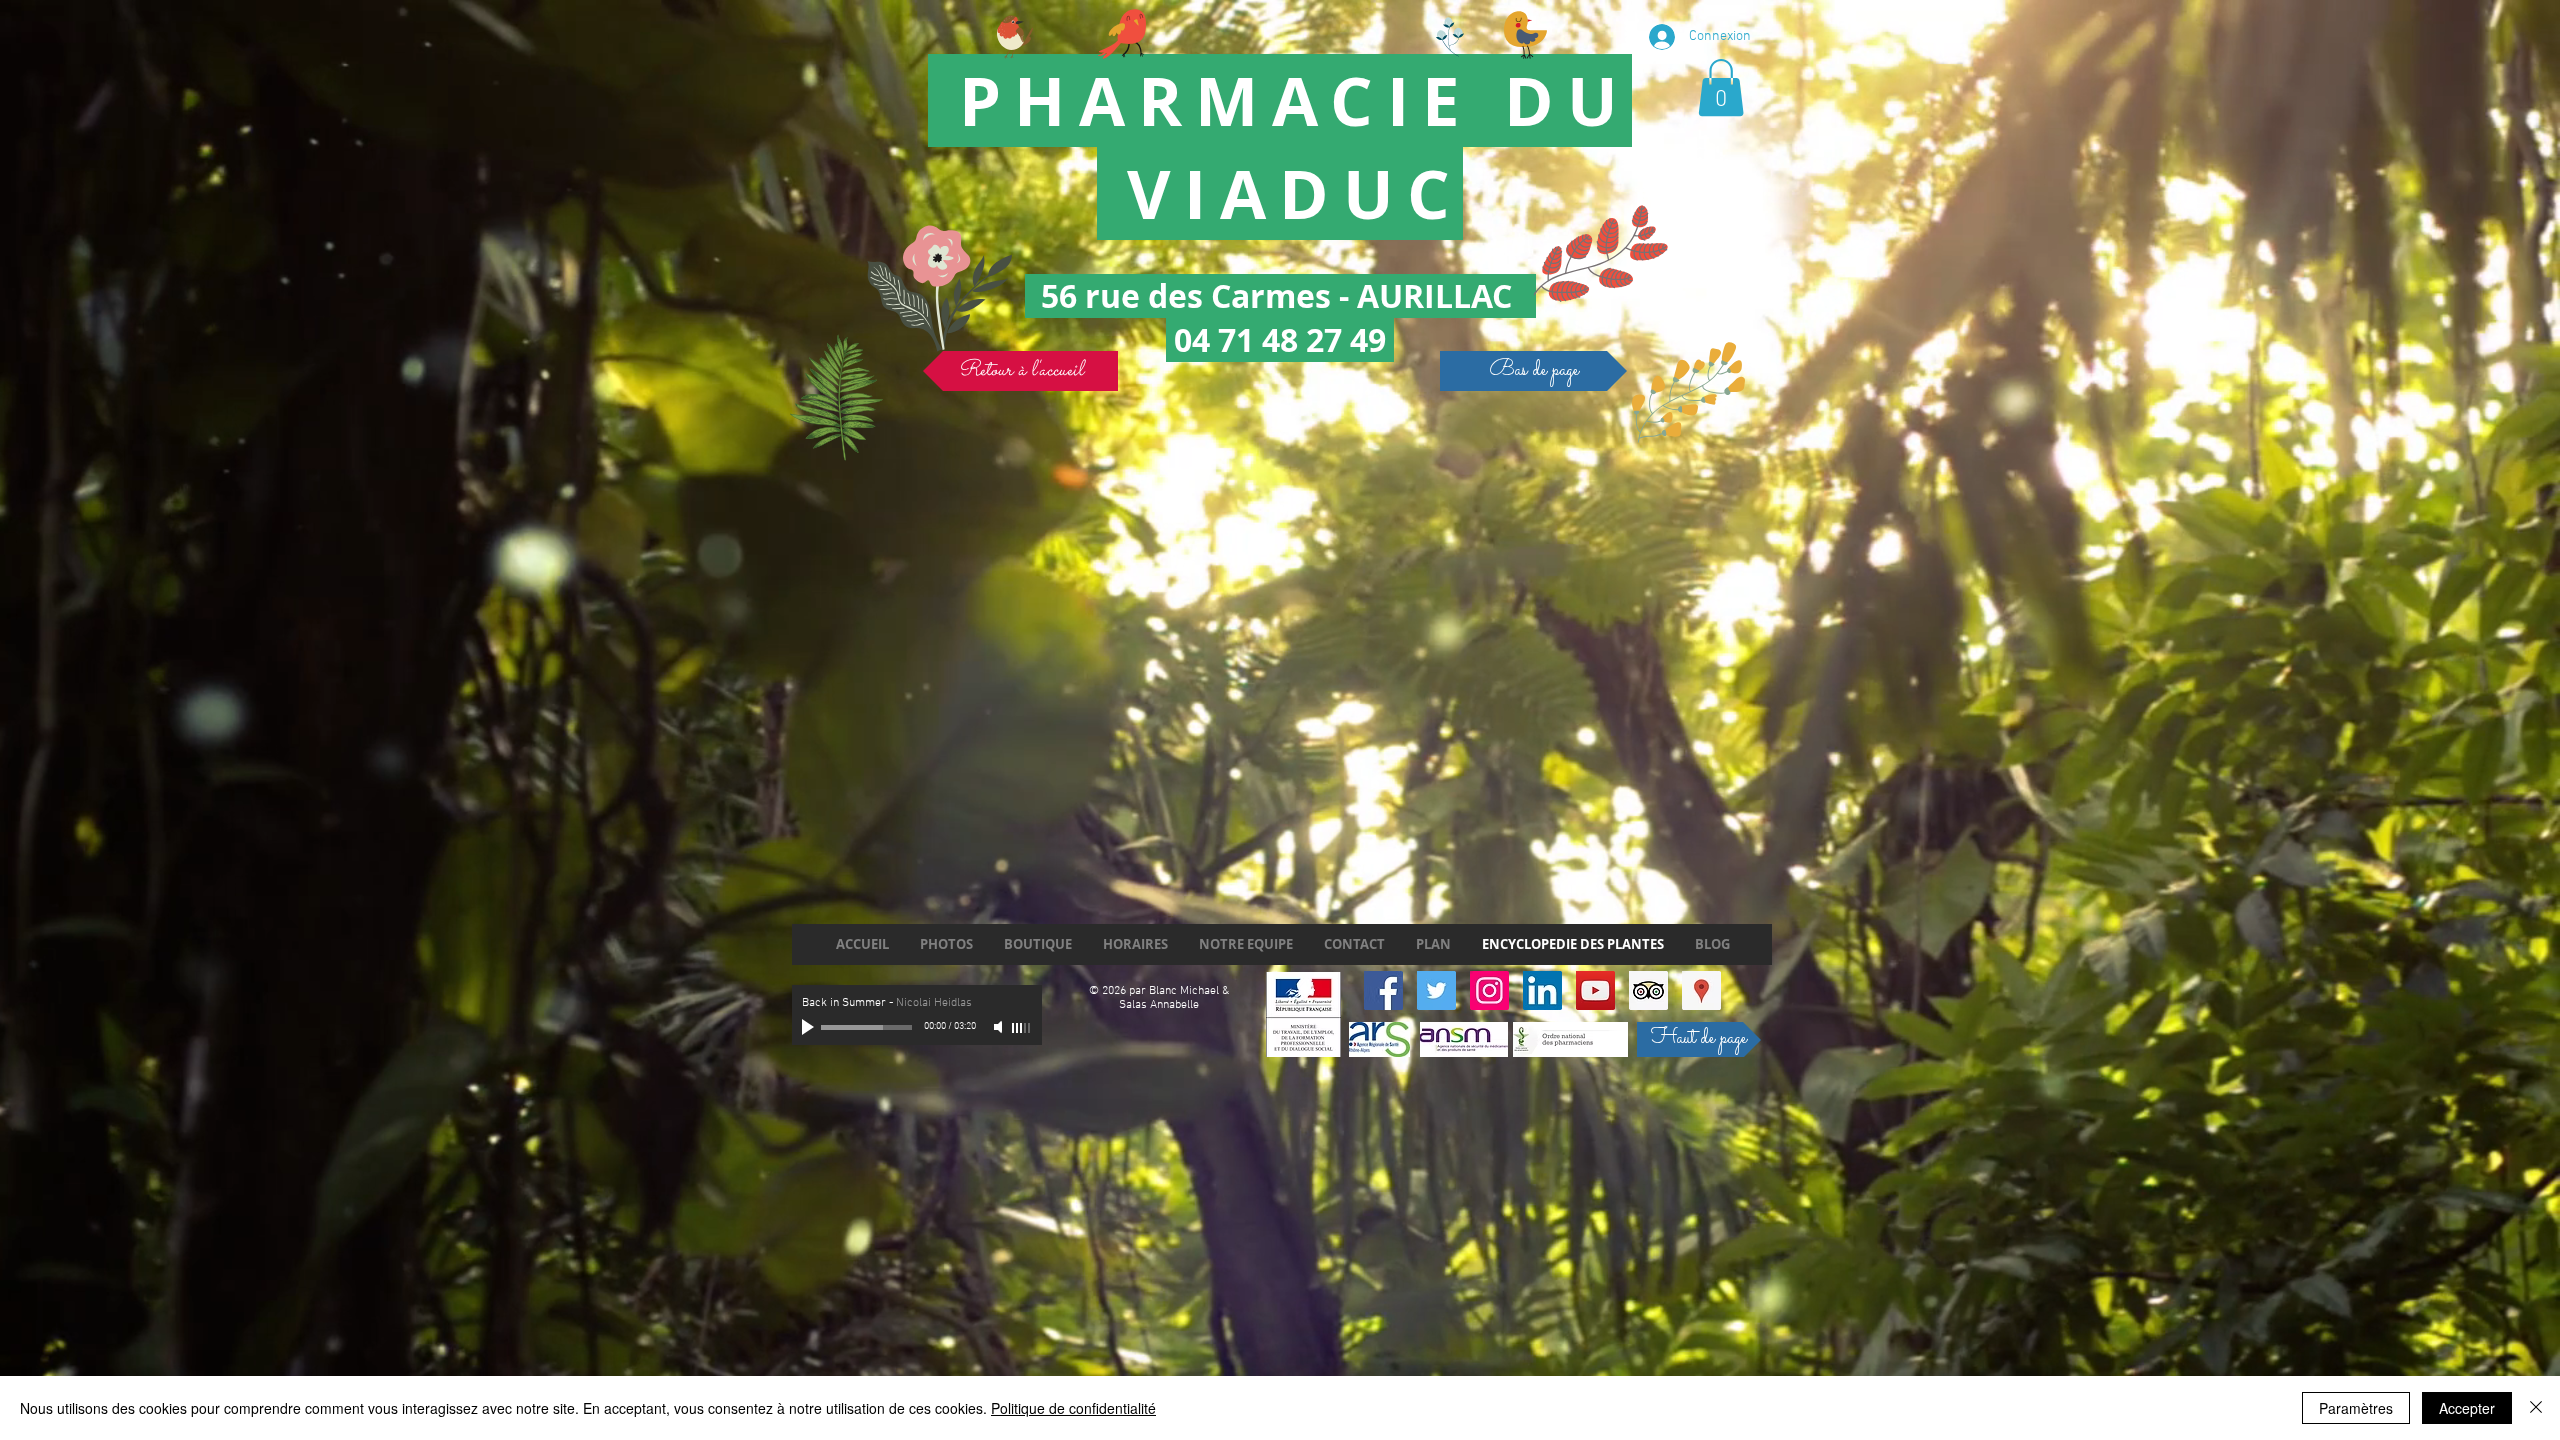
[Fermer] (2536, 1408)
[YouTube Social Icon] (1595, 990)
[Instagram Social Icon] (1489, 990)
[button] (1721, 87)
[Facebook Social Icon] (1383, 990)
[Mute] (1000, 1027)
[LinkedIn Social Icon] (1542, 990)
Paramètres (2356, 1408)
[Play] (810, 1027)
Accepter (2467, 1408)
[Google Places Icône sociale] (1701, 990)
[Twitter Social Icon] (1436, 990)
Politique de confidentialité (1073, 1408)
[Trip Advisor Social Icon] (1648, 990)
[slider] (1022, 1028)
